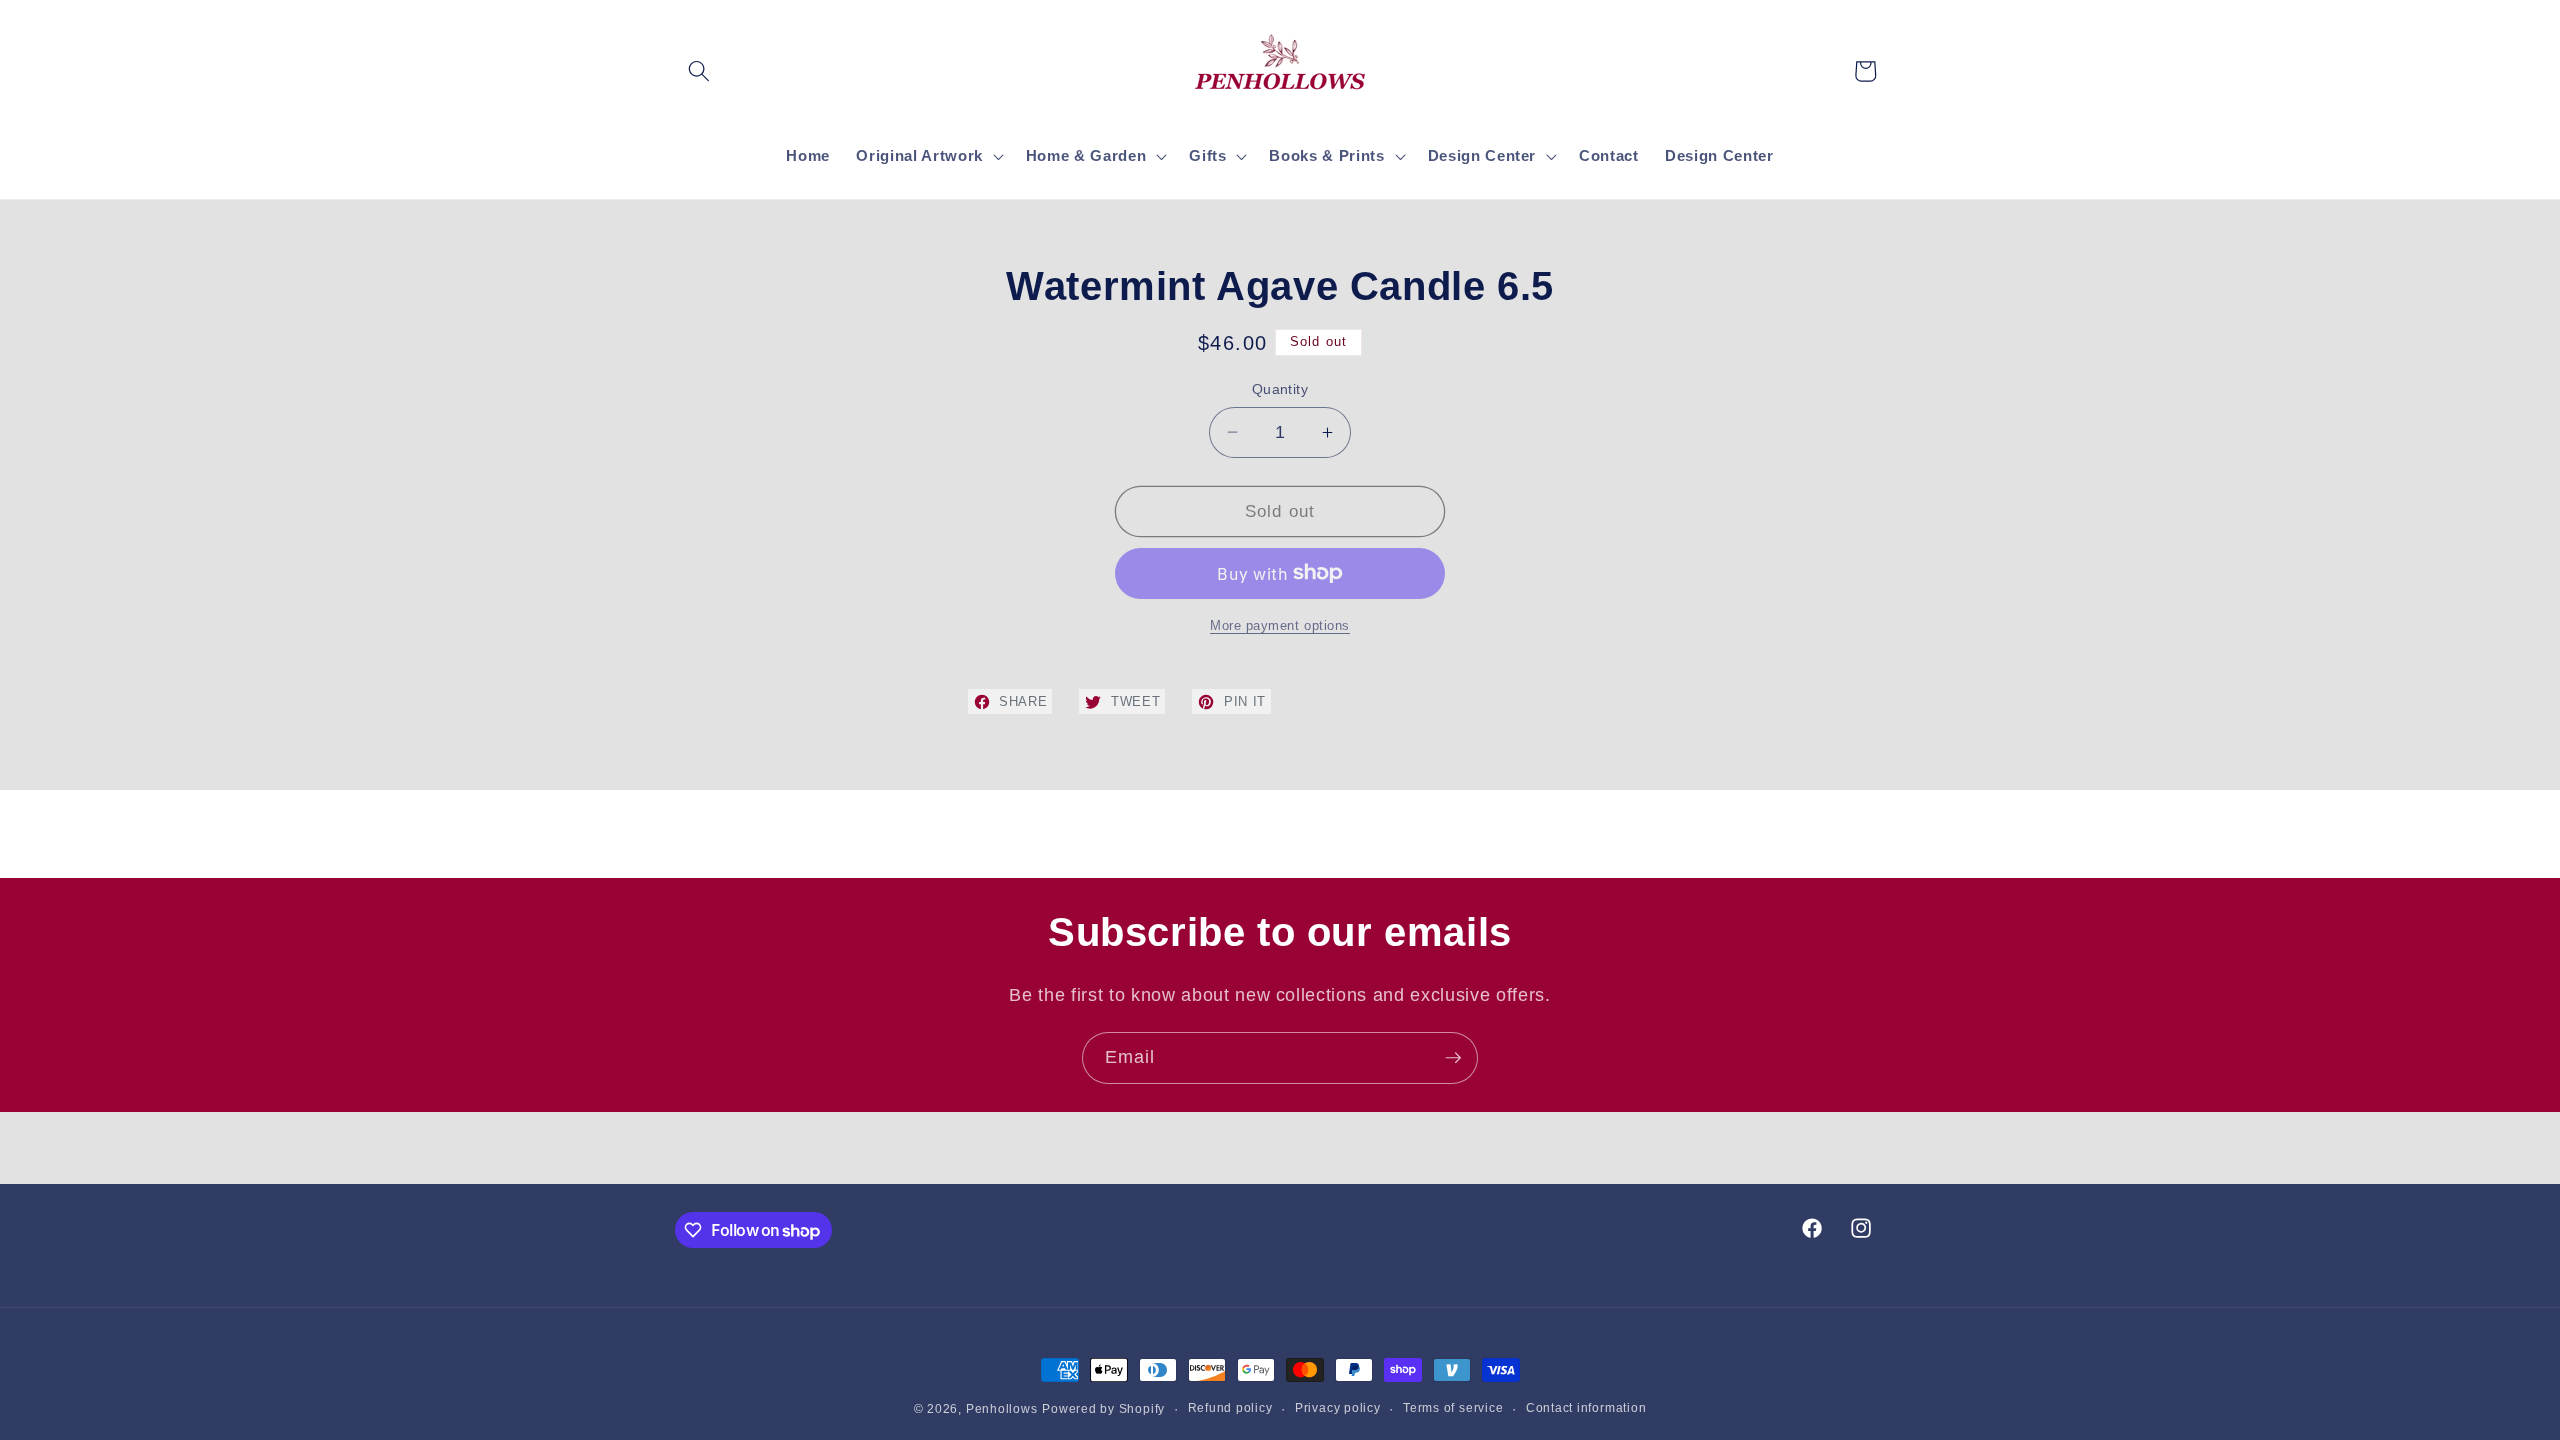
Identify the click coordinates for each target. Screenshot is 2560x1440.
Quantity (1280, 389)
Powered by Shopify (1103, 1409)
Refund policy (1230, 1408)
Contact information (1586, 1408)
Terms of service (1453, 1408)
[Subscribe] (1453, 1058)
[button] (699, 71)
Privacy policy (1338, 1408)
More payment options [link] (1280, 625)
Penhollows (1002, 1409)
